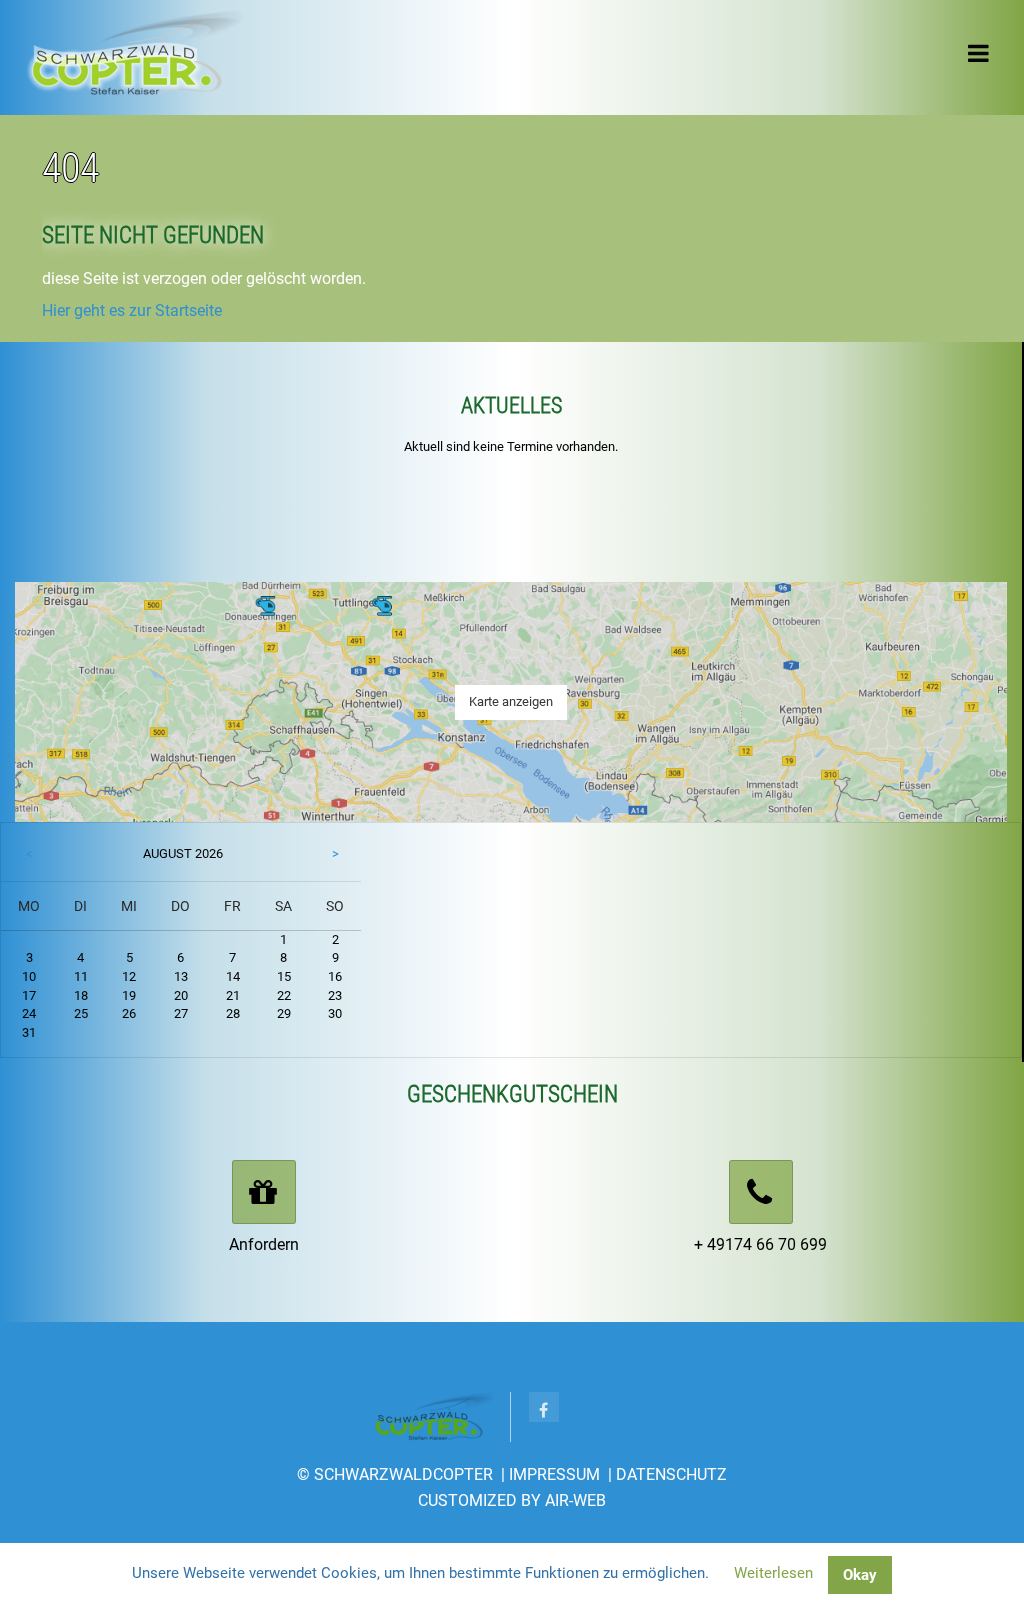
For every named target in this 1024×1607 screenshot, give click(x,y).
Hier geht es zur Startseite (132, 310)
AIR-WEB (575, 1500)
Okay (860, 1575)
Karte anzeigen (511, 701)
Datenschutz (671, 1474)
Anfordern (264, 1244)
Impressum (554, 1474)
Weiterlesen (773, 1573)
